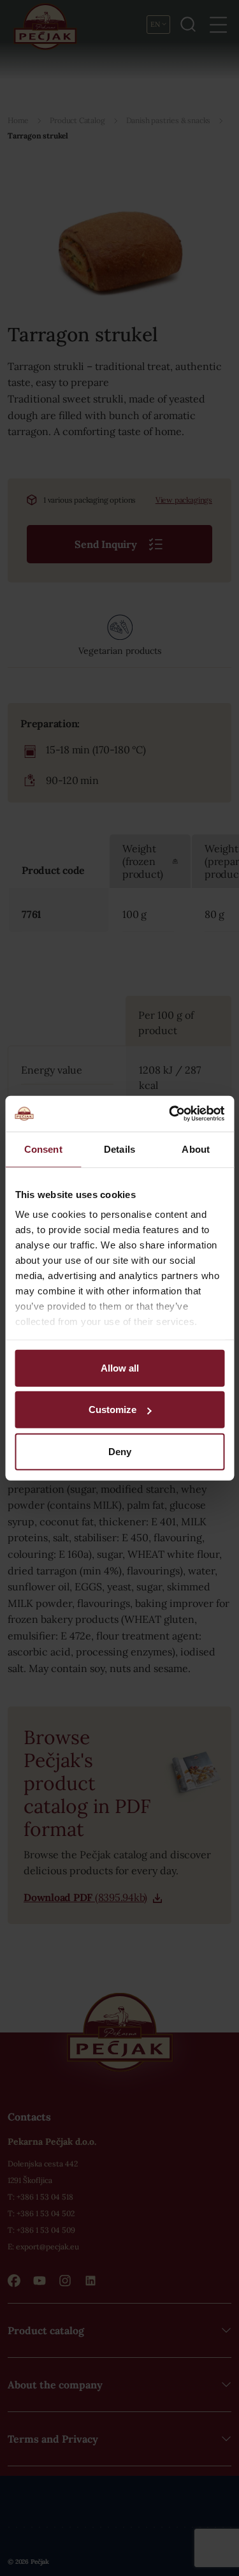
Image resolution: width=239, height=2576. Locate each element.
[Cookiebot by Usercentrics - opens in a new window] (170, 1114)
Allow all (120, 1367)
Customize (112, 1410)
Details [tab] (119, 1149)
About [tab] (196, 1149)
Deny (120, 1451)
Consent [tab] (43, 1149)
